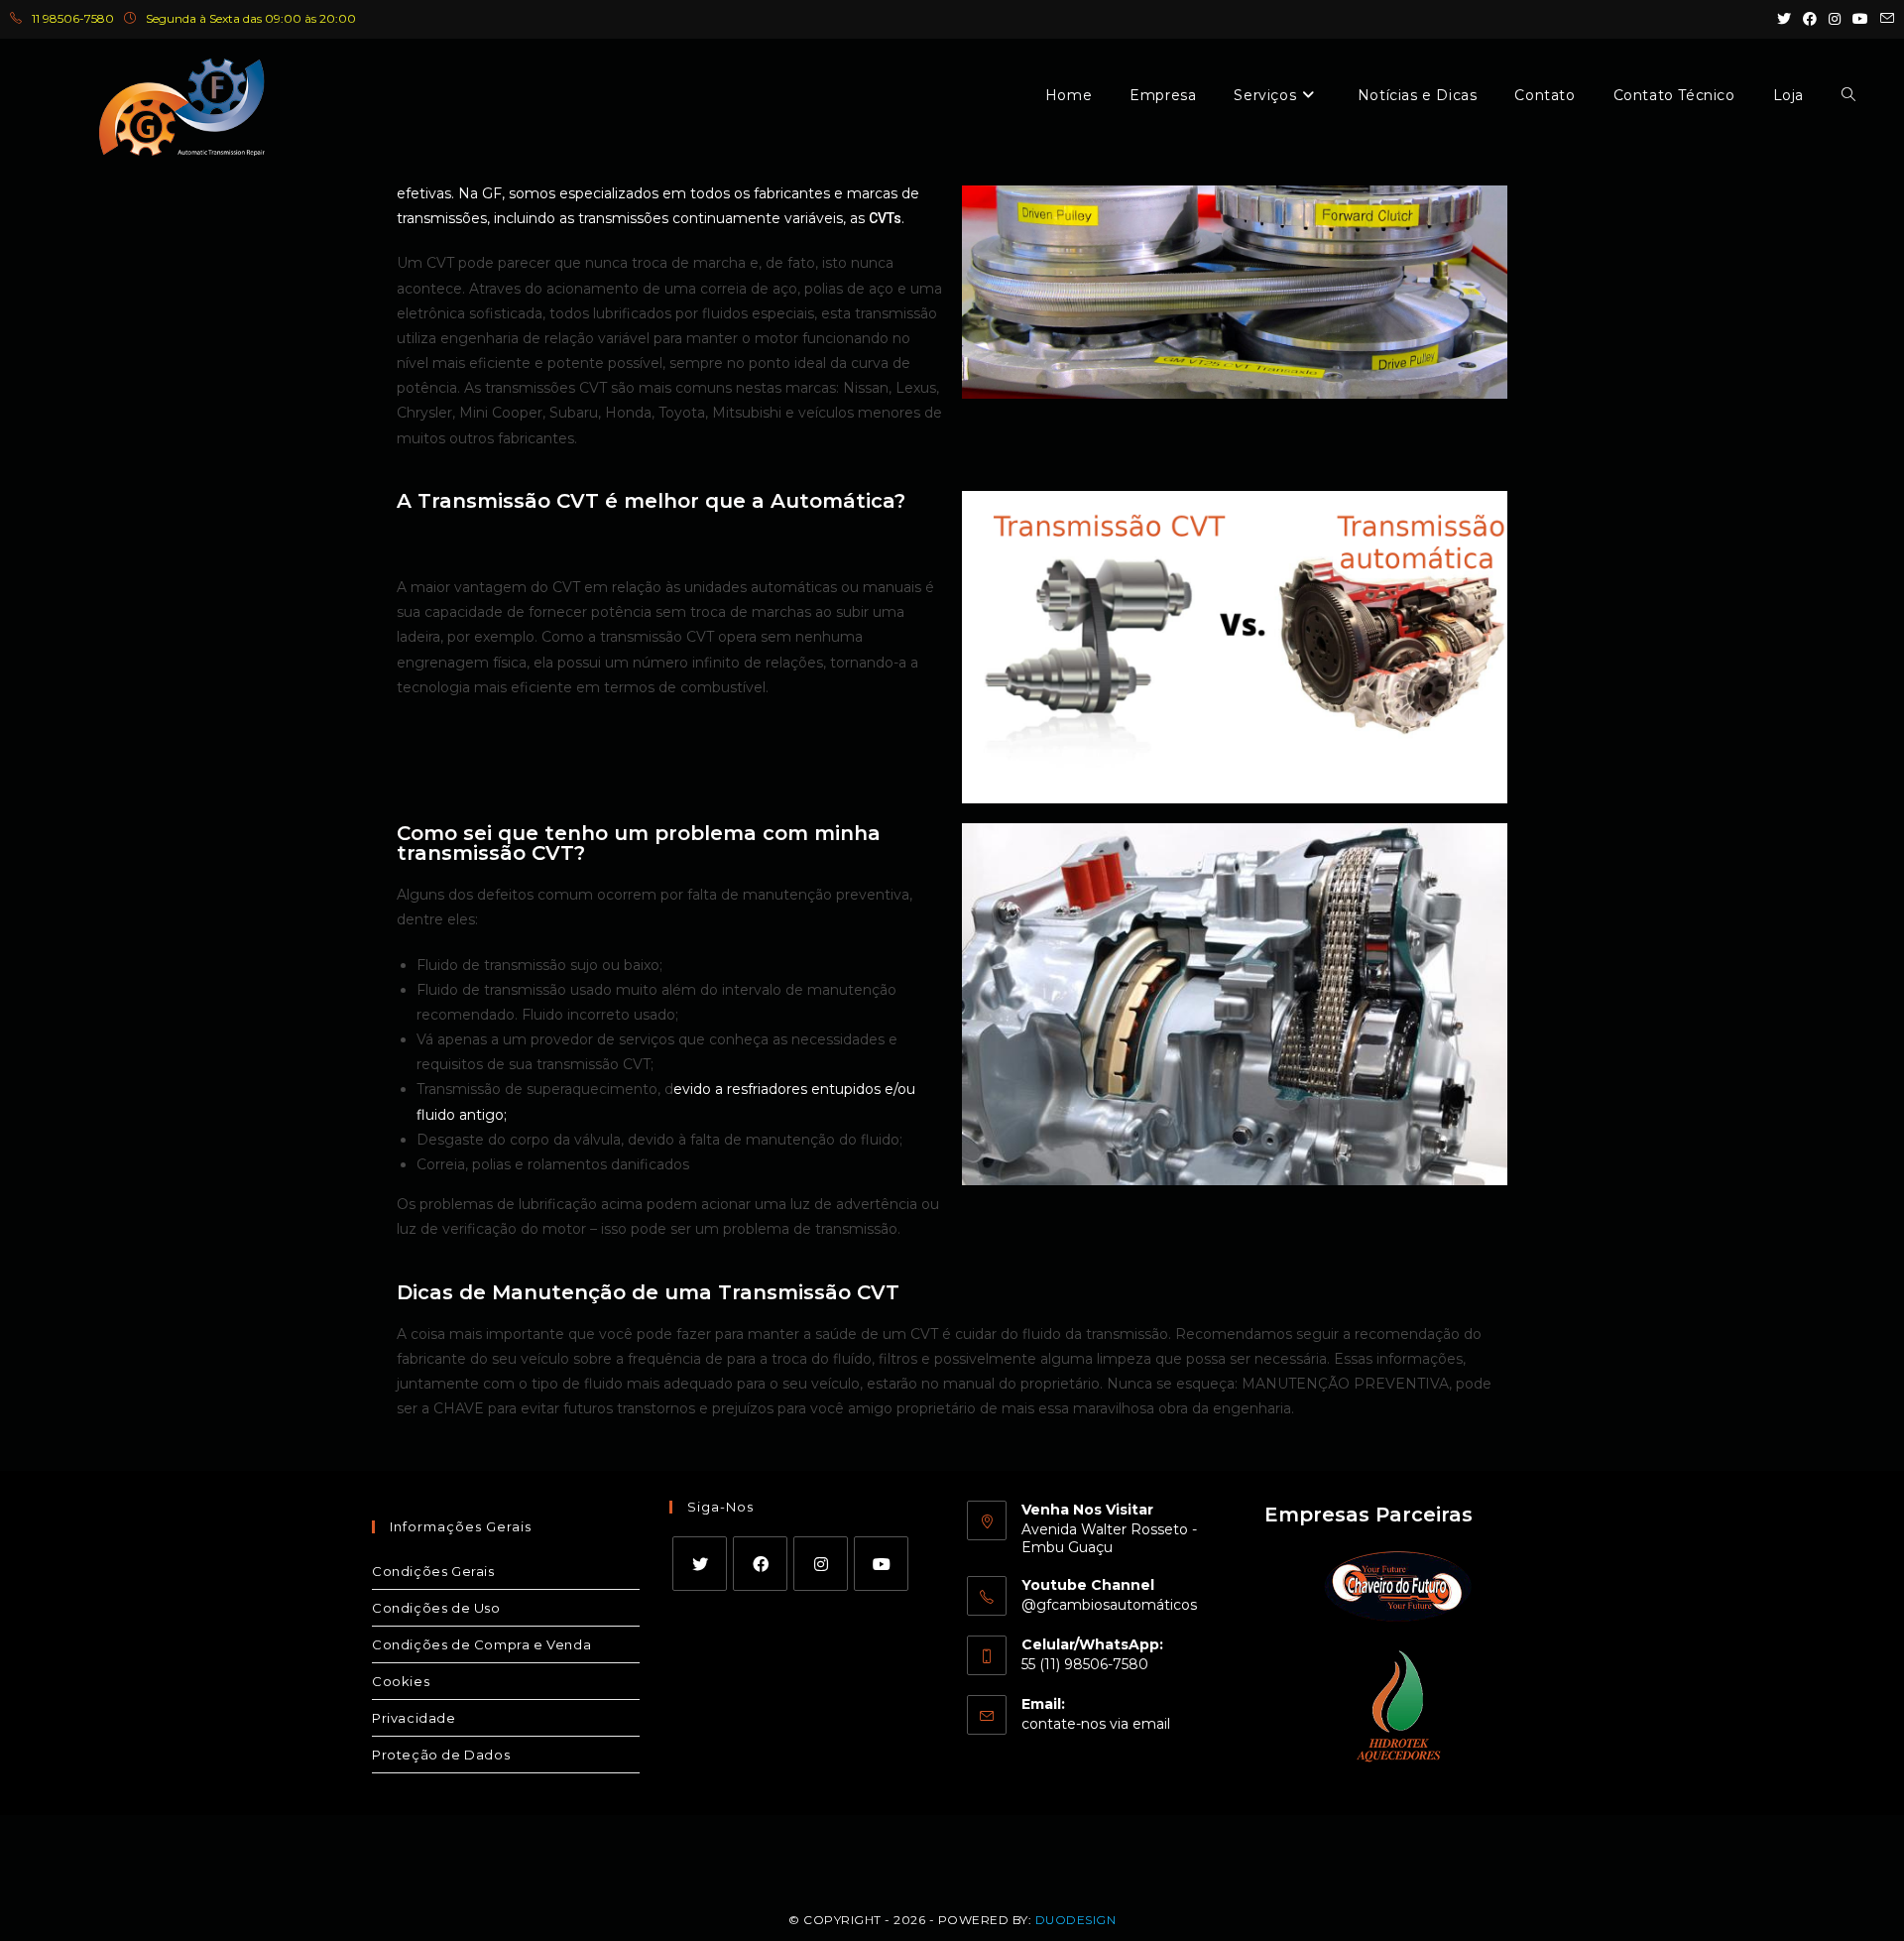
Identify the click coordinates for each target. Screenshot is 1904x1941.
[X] (700, 1564)
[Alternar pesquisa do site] (1848, 95)
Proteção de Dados (441, 1755)
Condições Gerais (433, 1571)
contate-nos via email (1096, 1724)
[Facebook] (760, 1564)
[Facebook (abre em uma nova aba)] (1810, 19)
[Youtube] (881, 1564)
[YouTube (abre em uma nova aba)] (1860, 19)
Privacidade (414, 1718)
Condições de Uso (436, 1608)
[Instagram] (821, 1564)
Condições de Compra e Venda (481, 1644)
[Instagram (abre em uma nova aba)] (1835, 19)
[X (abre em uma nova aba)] (1784, 19)
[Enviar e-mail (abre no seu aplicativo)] (1884, 19)
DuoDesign (1076, 1920)
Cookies (401, 1681)
